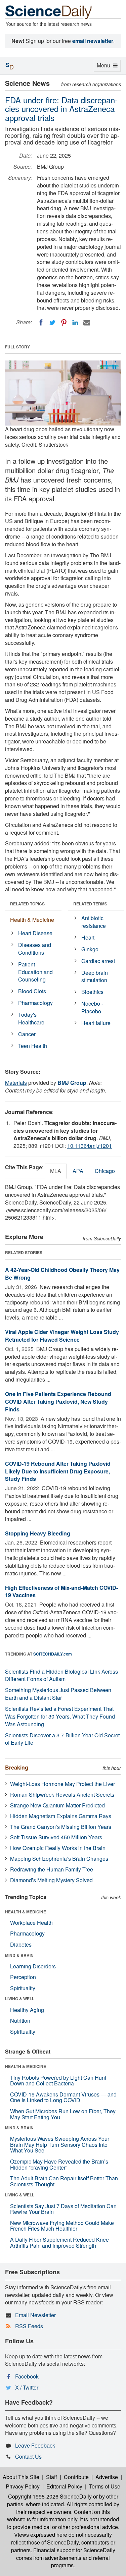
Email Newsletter (35, 2315)
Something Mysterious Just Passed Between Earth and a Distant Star (58, 1694)
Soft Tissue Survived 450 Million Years (56, 1837)
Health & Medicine (32, 920)
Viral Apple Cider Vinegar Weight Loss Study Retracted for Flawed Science (62, 1336)
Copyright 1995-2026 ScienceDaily (50, 2496)
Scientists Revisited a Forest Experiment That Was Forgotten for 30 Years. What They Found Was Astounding (60, 1716)
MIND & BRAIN (19, 1955)
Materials (16, 1083)
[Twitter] (52, 323)
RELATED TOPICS (27, 904)
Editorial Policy (64, 2486)
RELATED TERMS (90, 904)
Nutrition (20, 2021)
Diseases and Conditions (35, 949)
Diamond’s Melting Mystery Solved (51, 1880)
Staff (52, 2477)
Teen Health (33, 1046)
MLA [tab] (56, 1171)
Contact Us (28, 2456)
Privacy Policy (23, 2486)
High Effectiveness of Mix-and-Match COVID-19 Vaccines (61, 1591)
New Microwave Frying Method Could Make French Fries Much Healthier (62, 2226)
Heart (88, 937)
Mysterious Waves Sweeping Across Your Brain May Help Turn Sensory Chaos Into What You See (60, 2144)
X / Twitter (27, 2387)
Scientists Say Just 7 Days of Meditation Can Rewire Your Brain (63, 2209)
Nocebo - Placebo (92, 1007)
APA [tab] (78, 1171)
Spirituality (23, 1988)
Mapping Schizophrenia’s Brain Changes (59, 1859)
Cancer (27, 1034)
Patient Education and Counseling (35, 972)
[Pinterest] (64, 323)
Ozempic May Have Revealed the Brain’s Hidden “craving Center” (59, 2164)
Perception (23, 1977)
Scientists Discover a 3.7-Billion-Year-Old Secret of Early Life (62, 1739)
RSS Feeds (29, 2326)
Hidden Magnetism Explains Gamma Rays (61, 1816)
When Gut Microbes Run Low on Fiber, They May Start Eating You (63, 2114)
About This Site (21, 2477)
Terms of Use (105, 2486)
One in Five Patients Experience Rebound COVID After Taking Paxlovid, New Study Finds (58, 1402)
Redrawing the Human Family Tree (52, 1869)
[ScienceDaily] (49, 12)
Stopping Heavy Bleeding (38, 1533)
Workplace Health (31, 1923)
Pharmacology (35, 1003)
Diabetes (21, 1944)
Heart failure (96, 1023)
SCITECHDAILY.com (53, 1654)
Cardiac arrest (98, 961)
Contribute (76, 2477)
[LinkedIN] (75, 323)
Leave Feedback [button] (35, 2445)
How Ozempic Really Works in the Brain (58, 1848)
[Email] (87, 323)
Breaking (17, 1767)
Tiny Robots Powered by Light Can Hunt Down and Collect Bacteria (58, 2081)
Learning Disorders (33, 1966)
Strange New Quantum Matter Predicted (57, 1805)
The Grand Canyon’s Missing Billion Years (61, 1827)
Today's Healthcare (31, 1018)
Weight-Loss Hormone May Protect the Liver (62, 1784)
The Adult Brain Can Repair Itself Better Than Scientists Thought (64, 2181)
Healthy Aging (27, 2010)
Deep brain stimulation (95, 976)
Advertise (107, 2477)
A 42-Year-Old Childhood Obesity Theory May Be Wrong (62, 1274)
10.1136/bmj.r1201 (90, 1146)
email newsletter (93, 41)
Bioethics (92, 992)
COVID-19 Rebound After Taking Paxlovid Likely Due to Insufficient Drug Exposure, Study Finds (58, 1471)
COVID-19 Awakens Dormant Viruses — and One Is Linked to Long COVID (63, 2097)
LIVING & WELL (20, 1999)
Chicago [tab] (105, 1171)
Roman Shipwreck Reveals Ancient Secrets (62, 1795)
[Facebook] (41, 323)
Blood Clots (32, 991)
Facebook (27, 2376)
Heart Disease (35, 933)
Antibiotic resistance (94, 922)
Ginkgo (90, 949)
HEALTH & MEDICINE (26, 1912)
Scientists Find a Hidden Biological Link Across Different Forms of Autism (61, 1675)
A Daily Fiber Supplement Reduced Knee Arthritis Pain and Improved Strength (59, 2243)
